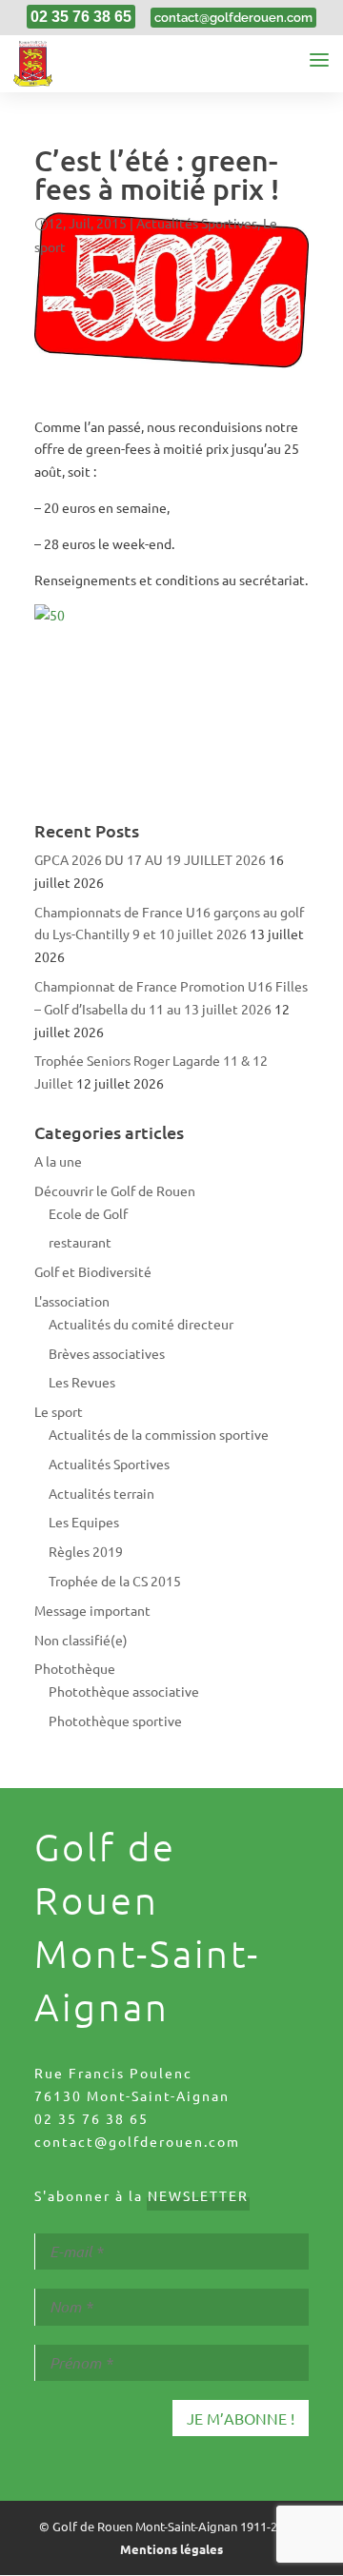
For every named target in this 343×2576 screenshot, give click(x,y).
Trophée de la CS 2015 (115, 1581)
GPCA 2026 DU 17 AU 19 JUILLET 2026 (150, 859)
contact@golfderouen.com (137, 2141)
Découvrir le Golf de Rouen (115, 1190)
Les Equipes (84, 1522)
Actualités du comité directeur (141, 1324)
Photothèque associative (124, 1691)
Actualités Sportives (197, 223)
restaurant (80, 1242)
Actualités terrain (101, 1493)
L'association (72, 1301)
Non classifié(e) (81, 1640)
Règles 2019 (86, 1551)
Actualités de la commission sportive (159, 1434)
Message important (92, 1610)
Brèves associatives (107, 1353)
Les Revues (82, 1382)
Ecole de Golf (88, 1213)
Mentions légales (171, 2549)
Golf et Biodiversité (93, 1271)
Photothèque (75, 1668)
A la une (58, 1161)
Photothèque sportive (115, 1721)
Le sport (59, 1411)
